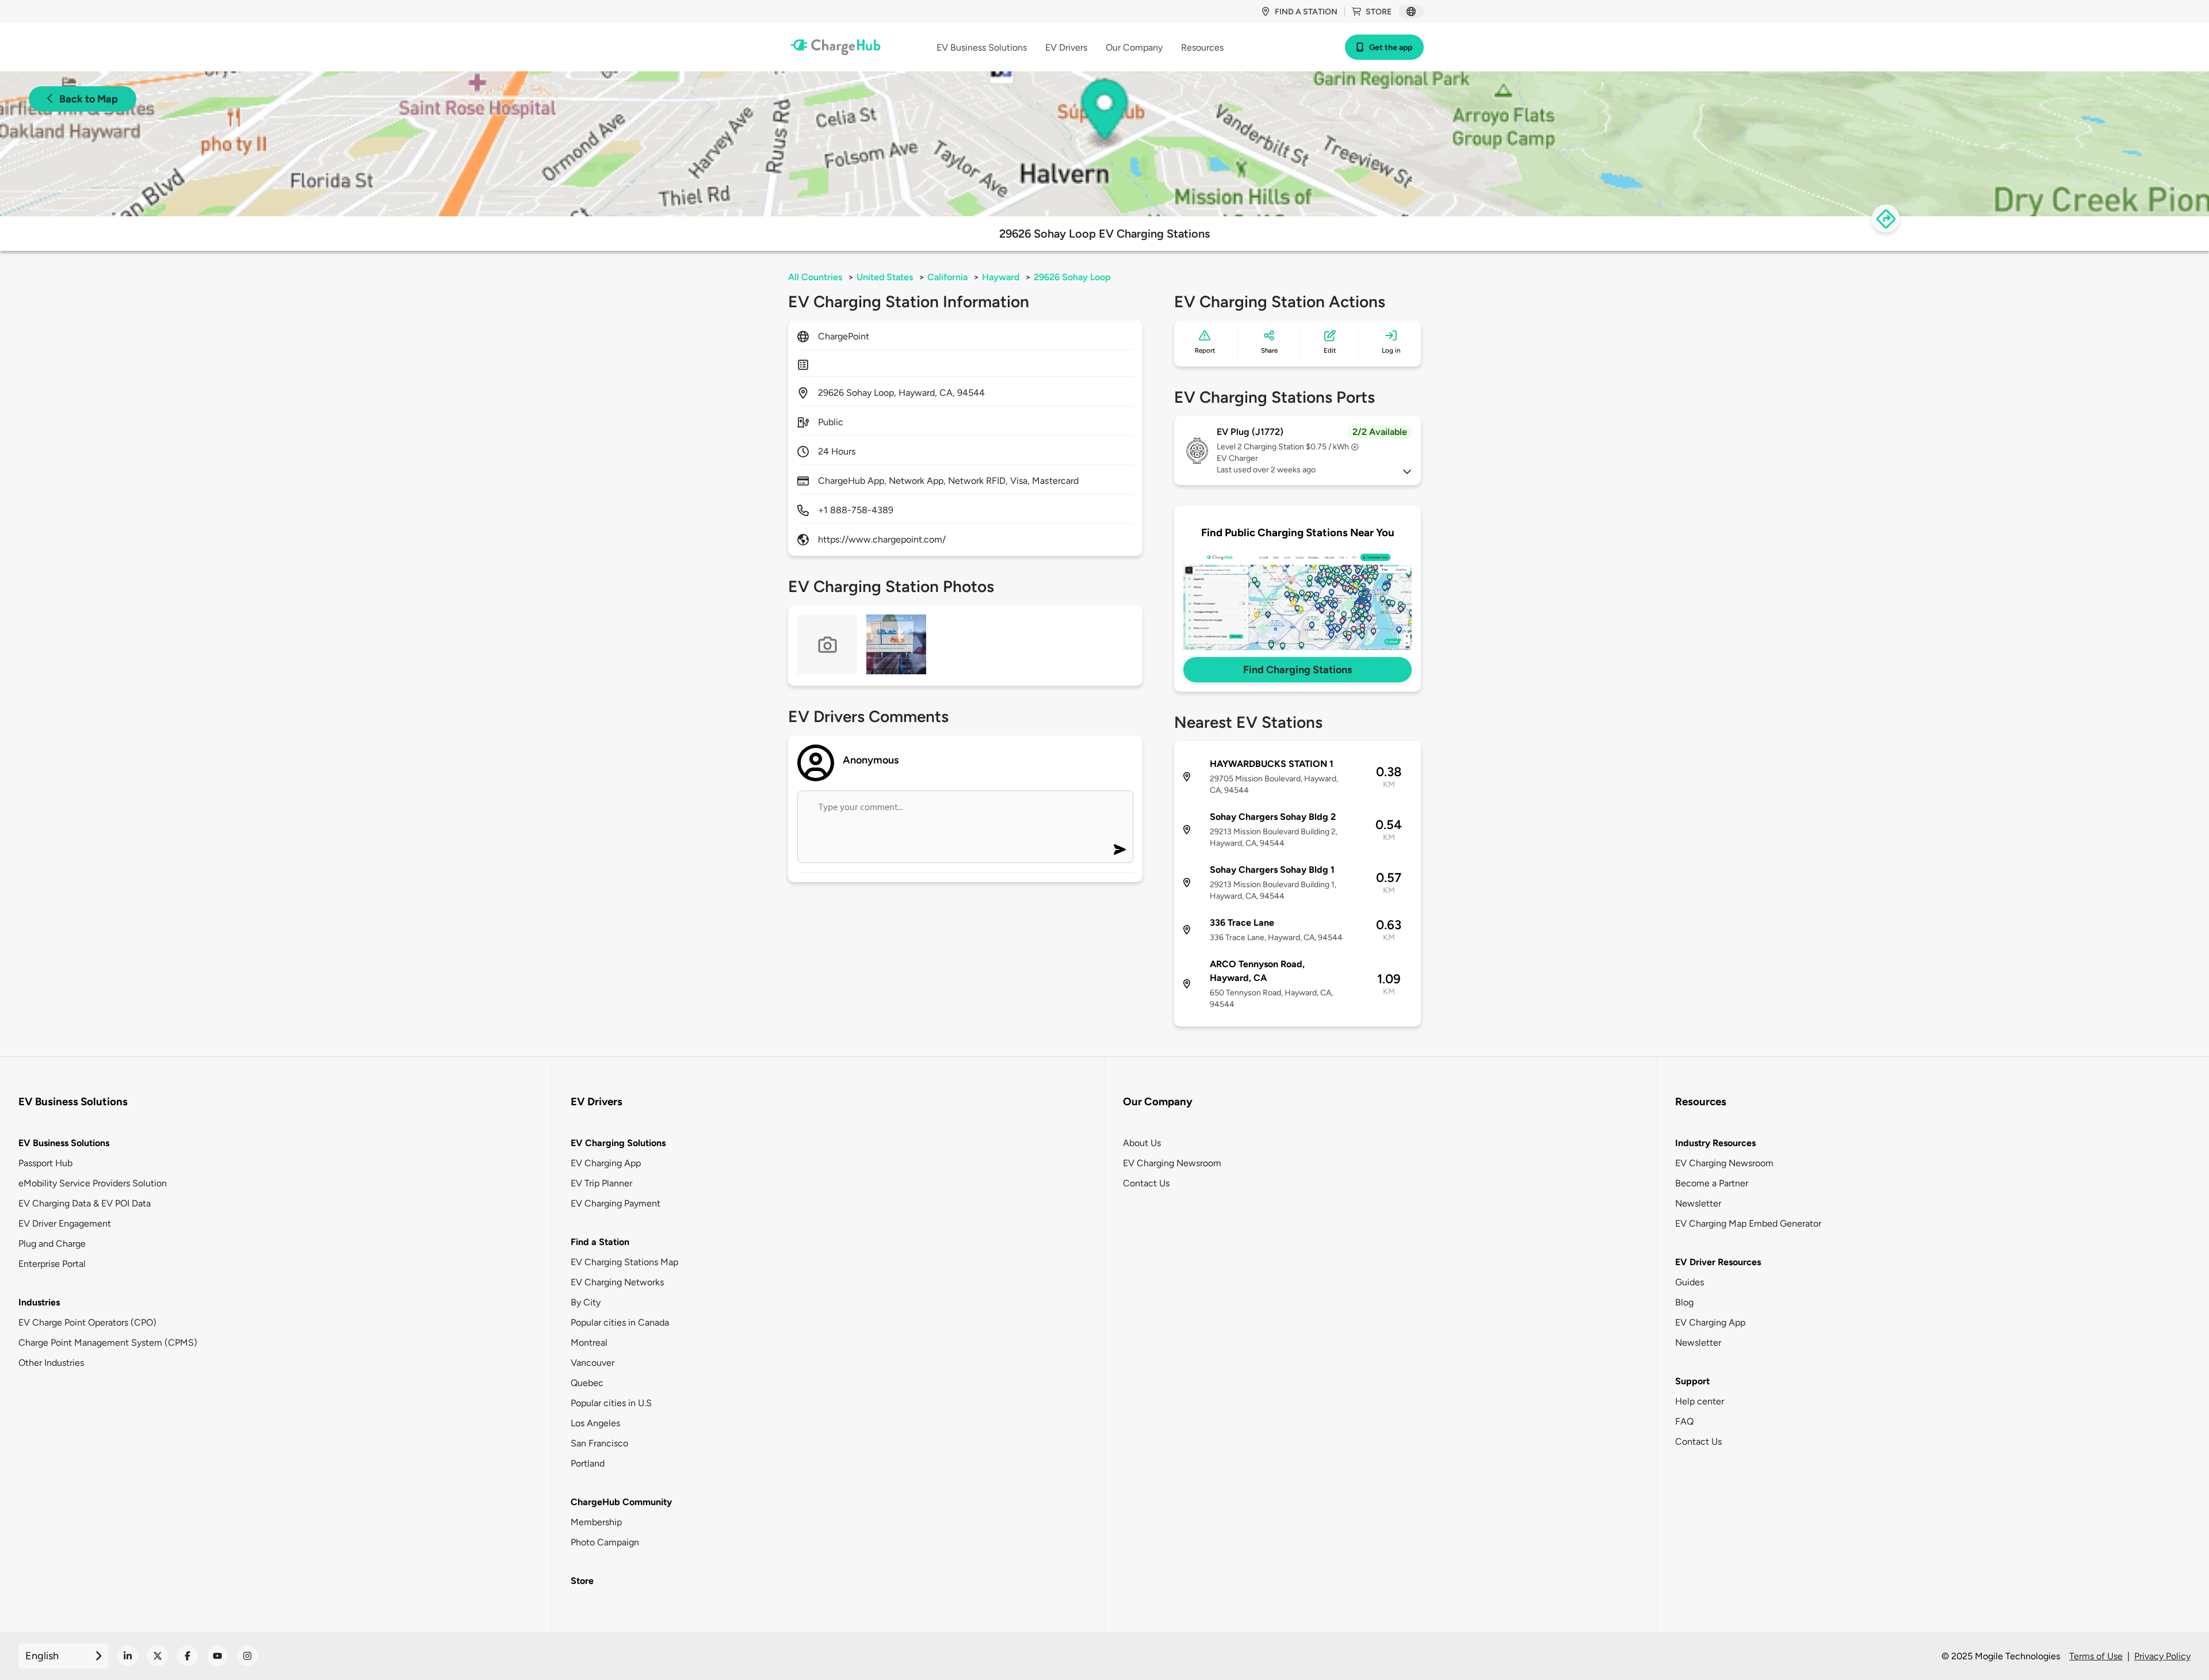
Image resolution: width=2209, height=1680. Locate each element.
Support (1692, 1381)
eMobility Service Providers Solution (93, 1183)
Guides (1690, 1282)
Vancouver (593, 1363)
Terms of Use (2096, 1656)
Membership (596, 1522)
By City (586, 1302)
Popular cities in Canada (620, 1322)
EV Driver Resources (1718, 1262)
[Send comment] (1120, 849)
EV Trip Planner (601, 1183)
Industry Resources (1715, 1143)
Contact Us (1146, 1183)
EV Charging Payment (616, 1203)
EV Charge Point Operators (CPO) (87, 1322)
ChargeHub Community (621, 1502)
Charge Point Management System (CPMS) (108, 1343)
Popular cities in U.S (611, 1403)
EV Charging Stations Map (624, 1262)
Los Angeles (595, 1423)
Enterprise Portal (52, 1264)
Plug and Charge (52, 1244)
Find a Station (600, 1242)
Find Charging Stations (1297, 670)
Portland (588, 1463)
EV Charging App (606, 1163)
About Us (1142, 1143)
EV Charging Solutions (618, 1143)
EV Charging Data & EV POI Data (85, 1203)
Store (1379, 12)
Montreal (589, 1343)
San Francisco (599, 1443)
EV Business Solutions (64, 1143)
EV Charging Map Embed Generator (1748, 1223)
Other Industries (51, 1363)
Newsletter (1698, 1203)
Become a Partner (1712, 1183)
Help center (1700, 1401)
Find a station (1306, 12)
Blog (1684, 1302)
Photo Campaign (605, 1542)
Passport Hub (45, 1163)
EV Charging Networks (617, 1282)
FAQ (1684, 1421)
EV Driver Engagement (65, 1223)
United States (885, 277)
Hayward (1001, 277)
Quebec (587, 1383)
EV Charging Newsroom (1172, 1163)
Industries (39, 1302)
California (947, 277)
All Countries (815, 277)
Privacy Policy (2162, 1656)
